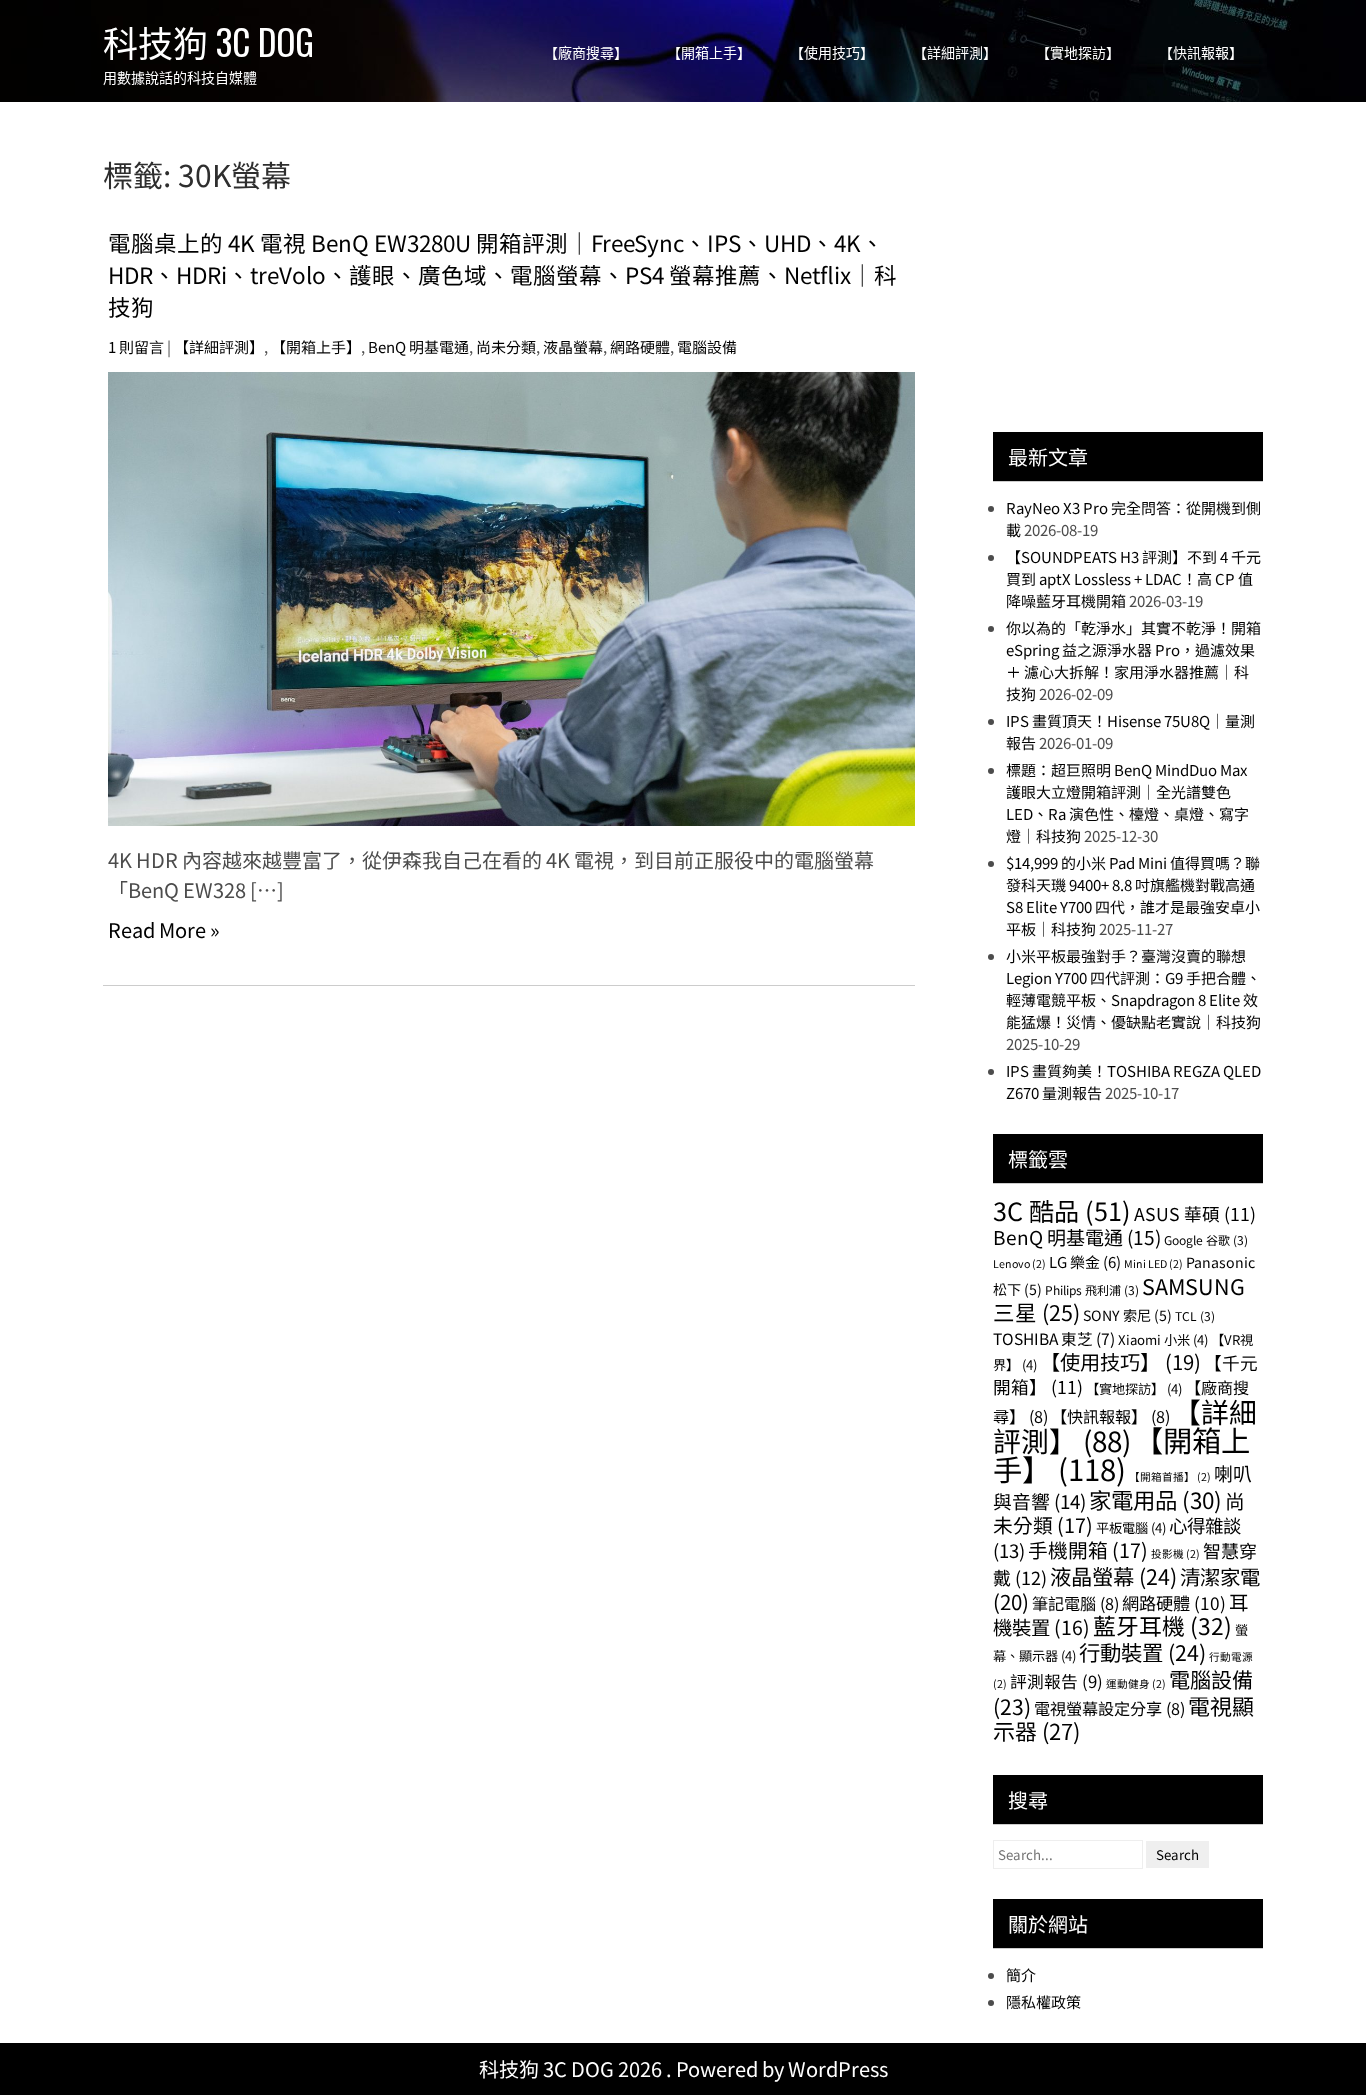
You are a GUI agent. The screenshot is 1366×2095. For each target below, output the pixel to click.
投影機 (1175, 1553)
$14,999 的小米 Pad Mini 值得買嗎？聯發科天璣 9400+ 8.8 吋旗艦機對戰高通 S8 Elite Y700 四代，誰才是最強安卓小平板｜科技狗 (1133, 895)
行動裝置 (1142, 1651)
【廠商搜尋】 (586, 52)
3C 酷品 (1062, 1210)
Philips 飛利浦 (1092, 1289)
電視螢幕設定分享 (1109, 1708)
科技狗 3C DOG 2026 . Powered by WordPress (683, 2068)
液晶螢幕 (573, 346)
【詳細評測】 (955, 52)
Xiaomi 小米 (1163, 1339)
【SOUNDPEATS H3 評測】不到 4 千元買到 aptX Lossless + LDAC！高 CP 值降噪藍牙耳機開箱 (1133, 578)
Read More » (164, 929)
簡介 (1021, 1974)
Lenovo (1019, 1263)
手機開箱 (1088, 1549)
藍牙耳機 (1162, 1625)
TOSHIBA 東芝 (1054, 1338)
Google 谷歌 (1206, 1239)
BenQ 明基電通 (418, 346)
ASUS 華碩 (1195, 1213)
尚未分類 (506, 346)
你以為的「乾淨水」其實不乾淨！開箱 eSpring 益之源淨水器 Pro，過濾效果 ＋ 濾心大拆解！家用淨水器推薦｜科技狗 (1133, 660)
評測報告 (1056, 1681)
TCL (1195, 1315)
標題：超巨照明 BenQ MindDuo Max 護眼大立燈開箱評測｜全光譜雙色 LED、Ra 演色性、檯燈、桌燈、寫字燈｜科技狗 (1127, 802)
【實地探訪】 (1078, 52)
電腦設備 (707, 346)
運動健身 (1136, 1683)
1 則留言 (136, 346)
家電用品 (1155, 1499)
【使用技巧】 (832, 52)
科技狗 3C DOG (208, 41)
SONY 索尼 (1127, 1315)
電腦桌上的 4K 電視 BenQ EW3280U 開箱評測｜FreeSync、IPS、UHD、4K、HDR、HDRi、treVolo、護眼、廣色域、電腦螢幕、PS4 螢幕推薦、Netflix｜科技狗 (502, 274)
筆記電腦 (1075, 1603)
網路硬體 (640, 346)
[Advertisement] (1143, 277)
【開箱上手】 (709, 52)
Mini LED (1153, 1263)
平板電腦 (1131, 1527)
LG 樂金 (1085, 1261)
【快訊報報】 (1201, 52)
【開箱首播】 (1170, 1476)
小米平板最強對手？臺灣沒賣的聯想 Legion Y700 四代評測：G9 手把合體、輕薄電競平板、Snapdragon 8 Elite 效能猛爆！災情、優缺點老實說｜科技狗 (1133, 988)
